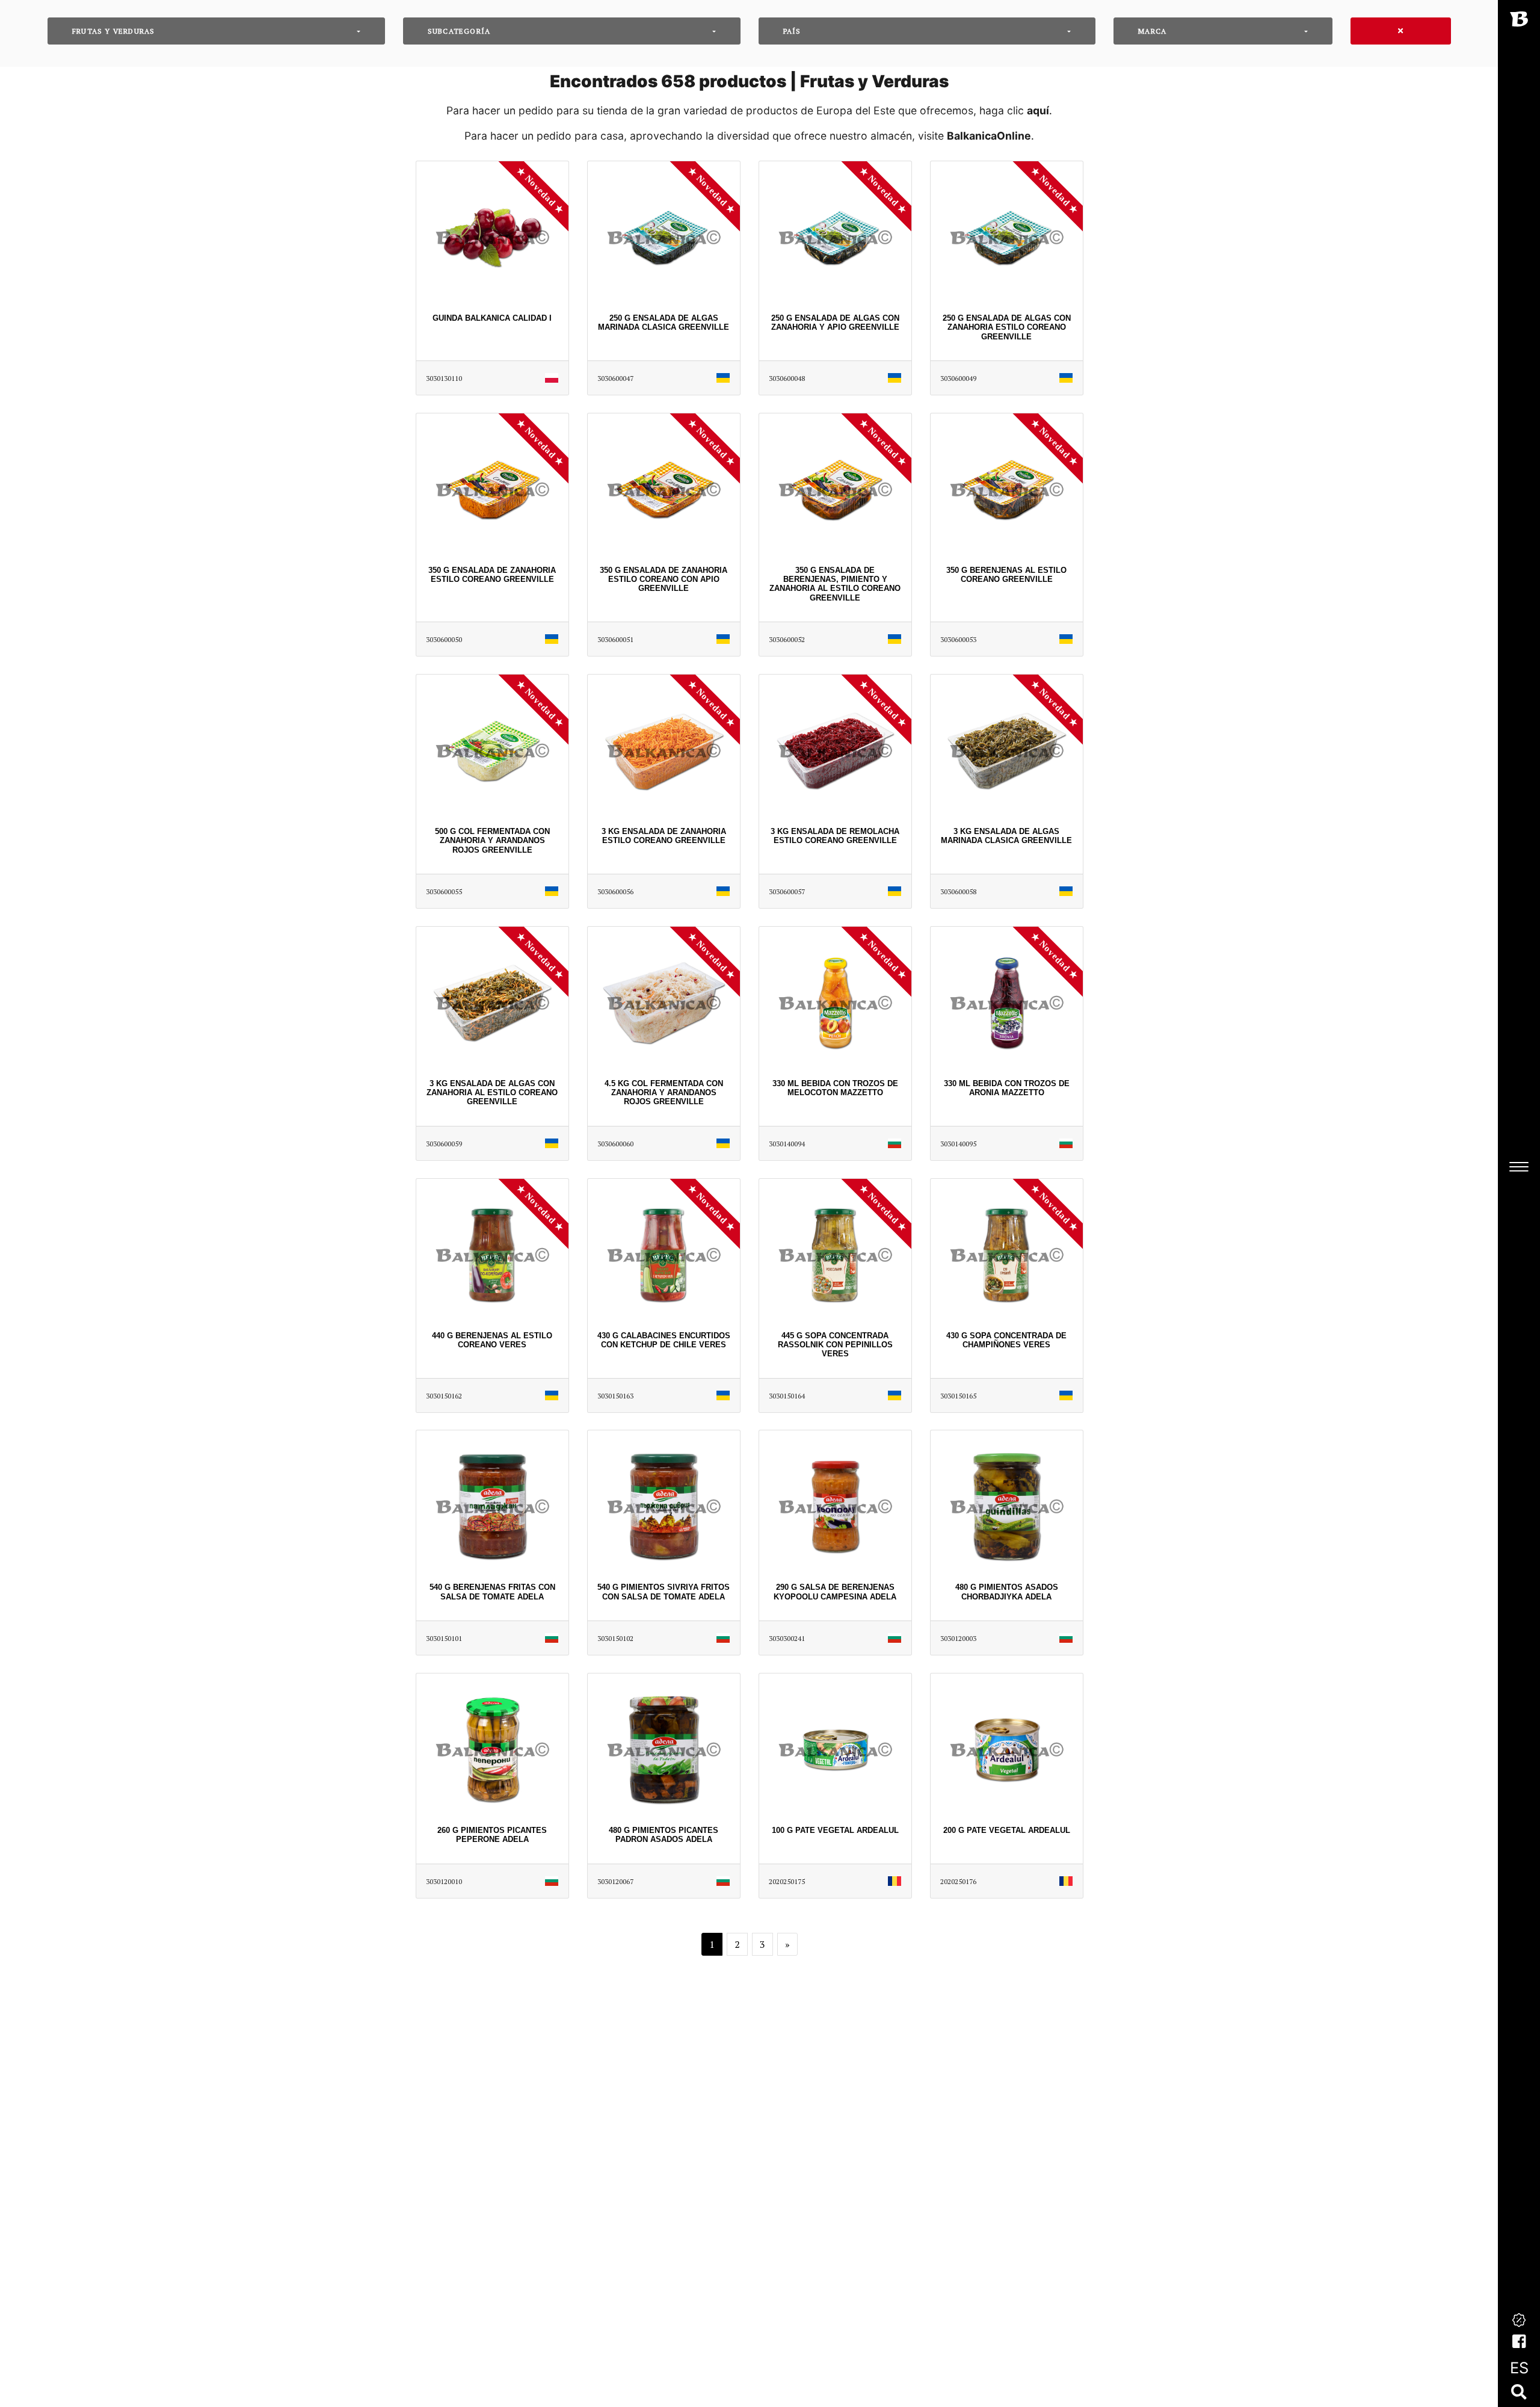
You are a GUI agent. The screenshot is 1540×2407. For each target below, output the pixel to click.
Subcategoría (459, 31)
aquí (1038, 110)
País (792, 31)
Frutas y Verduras (113, 31)
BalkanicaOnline (989, 136)
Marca (1152, 31)
